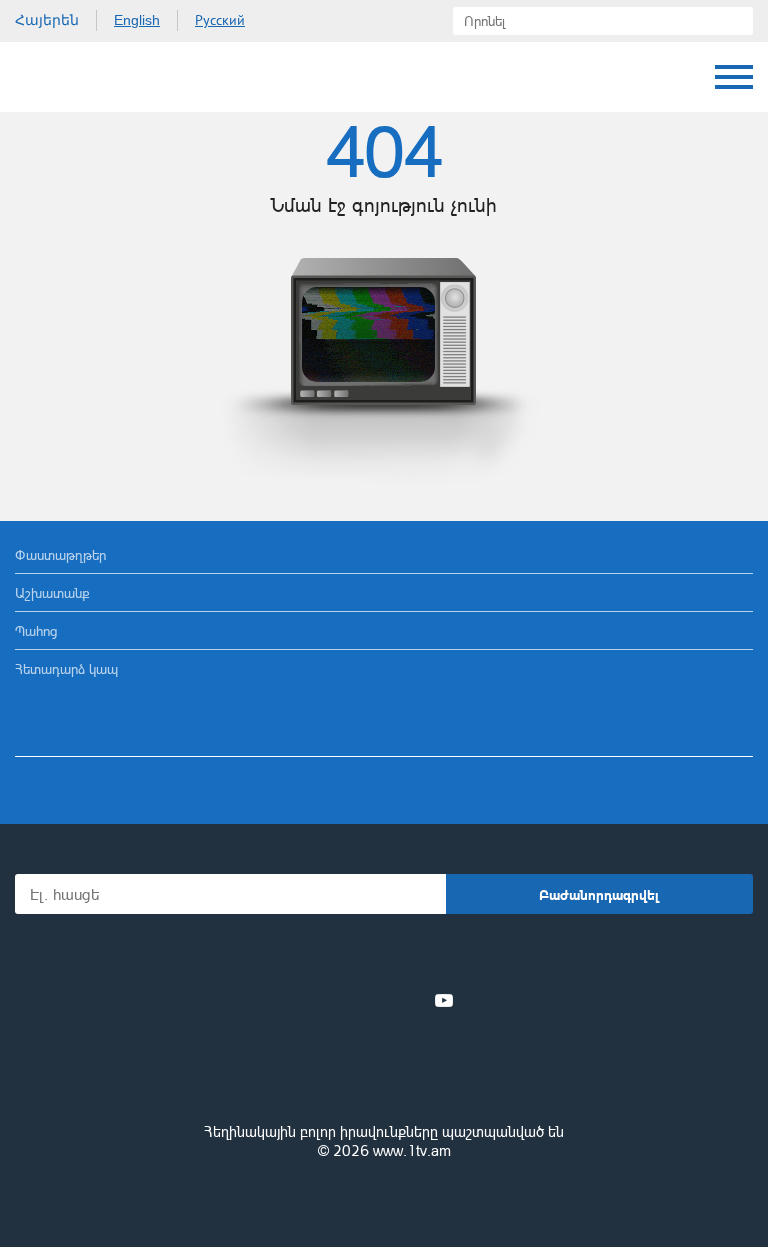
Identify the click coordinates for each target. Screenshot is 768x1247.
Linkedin (377, 1000)
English (137, 20)
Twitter (343, 1000)
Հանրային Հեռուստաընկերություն (90, 77)
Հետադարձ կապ (66, 668)
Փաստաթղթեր (60, 554)
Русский (220, 20)
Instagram (411, 1000)
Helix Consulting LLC (384, 1198)
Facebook (314, 1000)
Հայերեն (47, 20)
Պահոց (36, 630)
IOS (328, 956)
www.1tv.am (412, 1150)
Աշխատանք (52, 592)
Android (440, 956)
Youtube (444, 1000)
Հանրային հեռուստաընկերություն (384, 1077)
